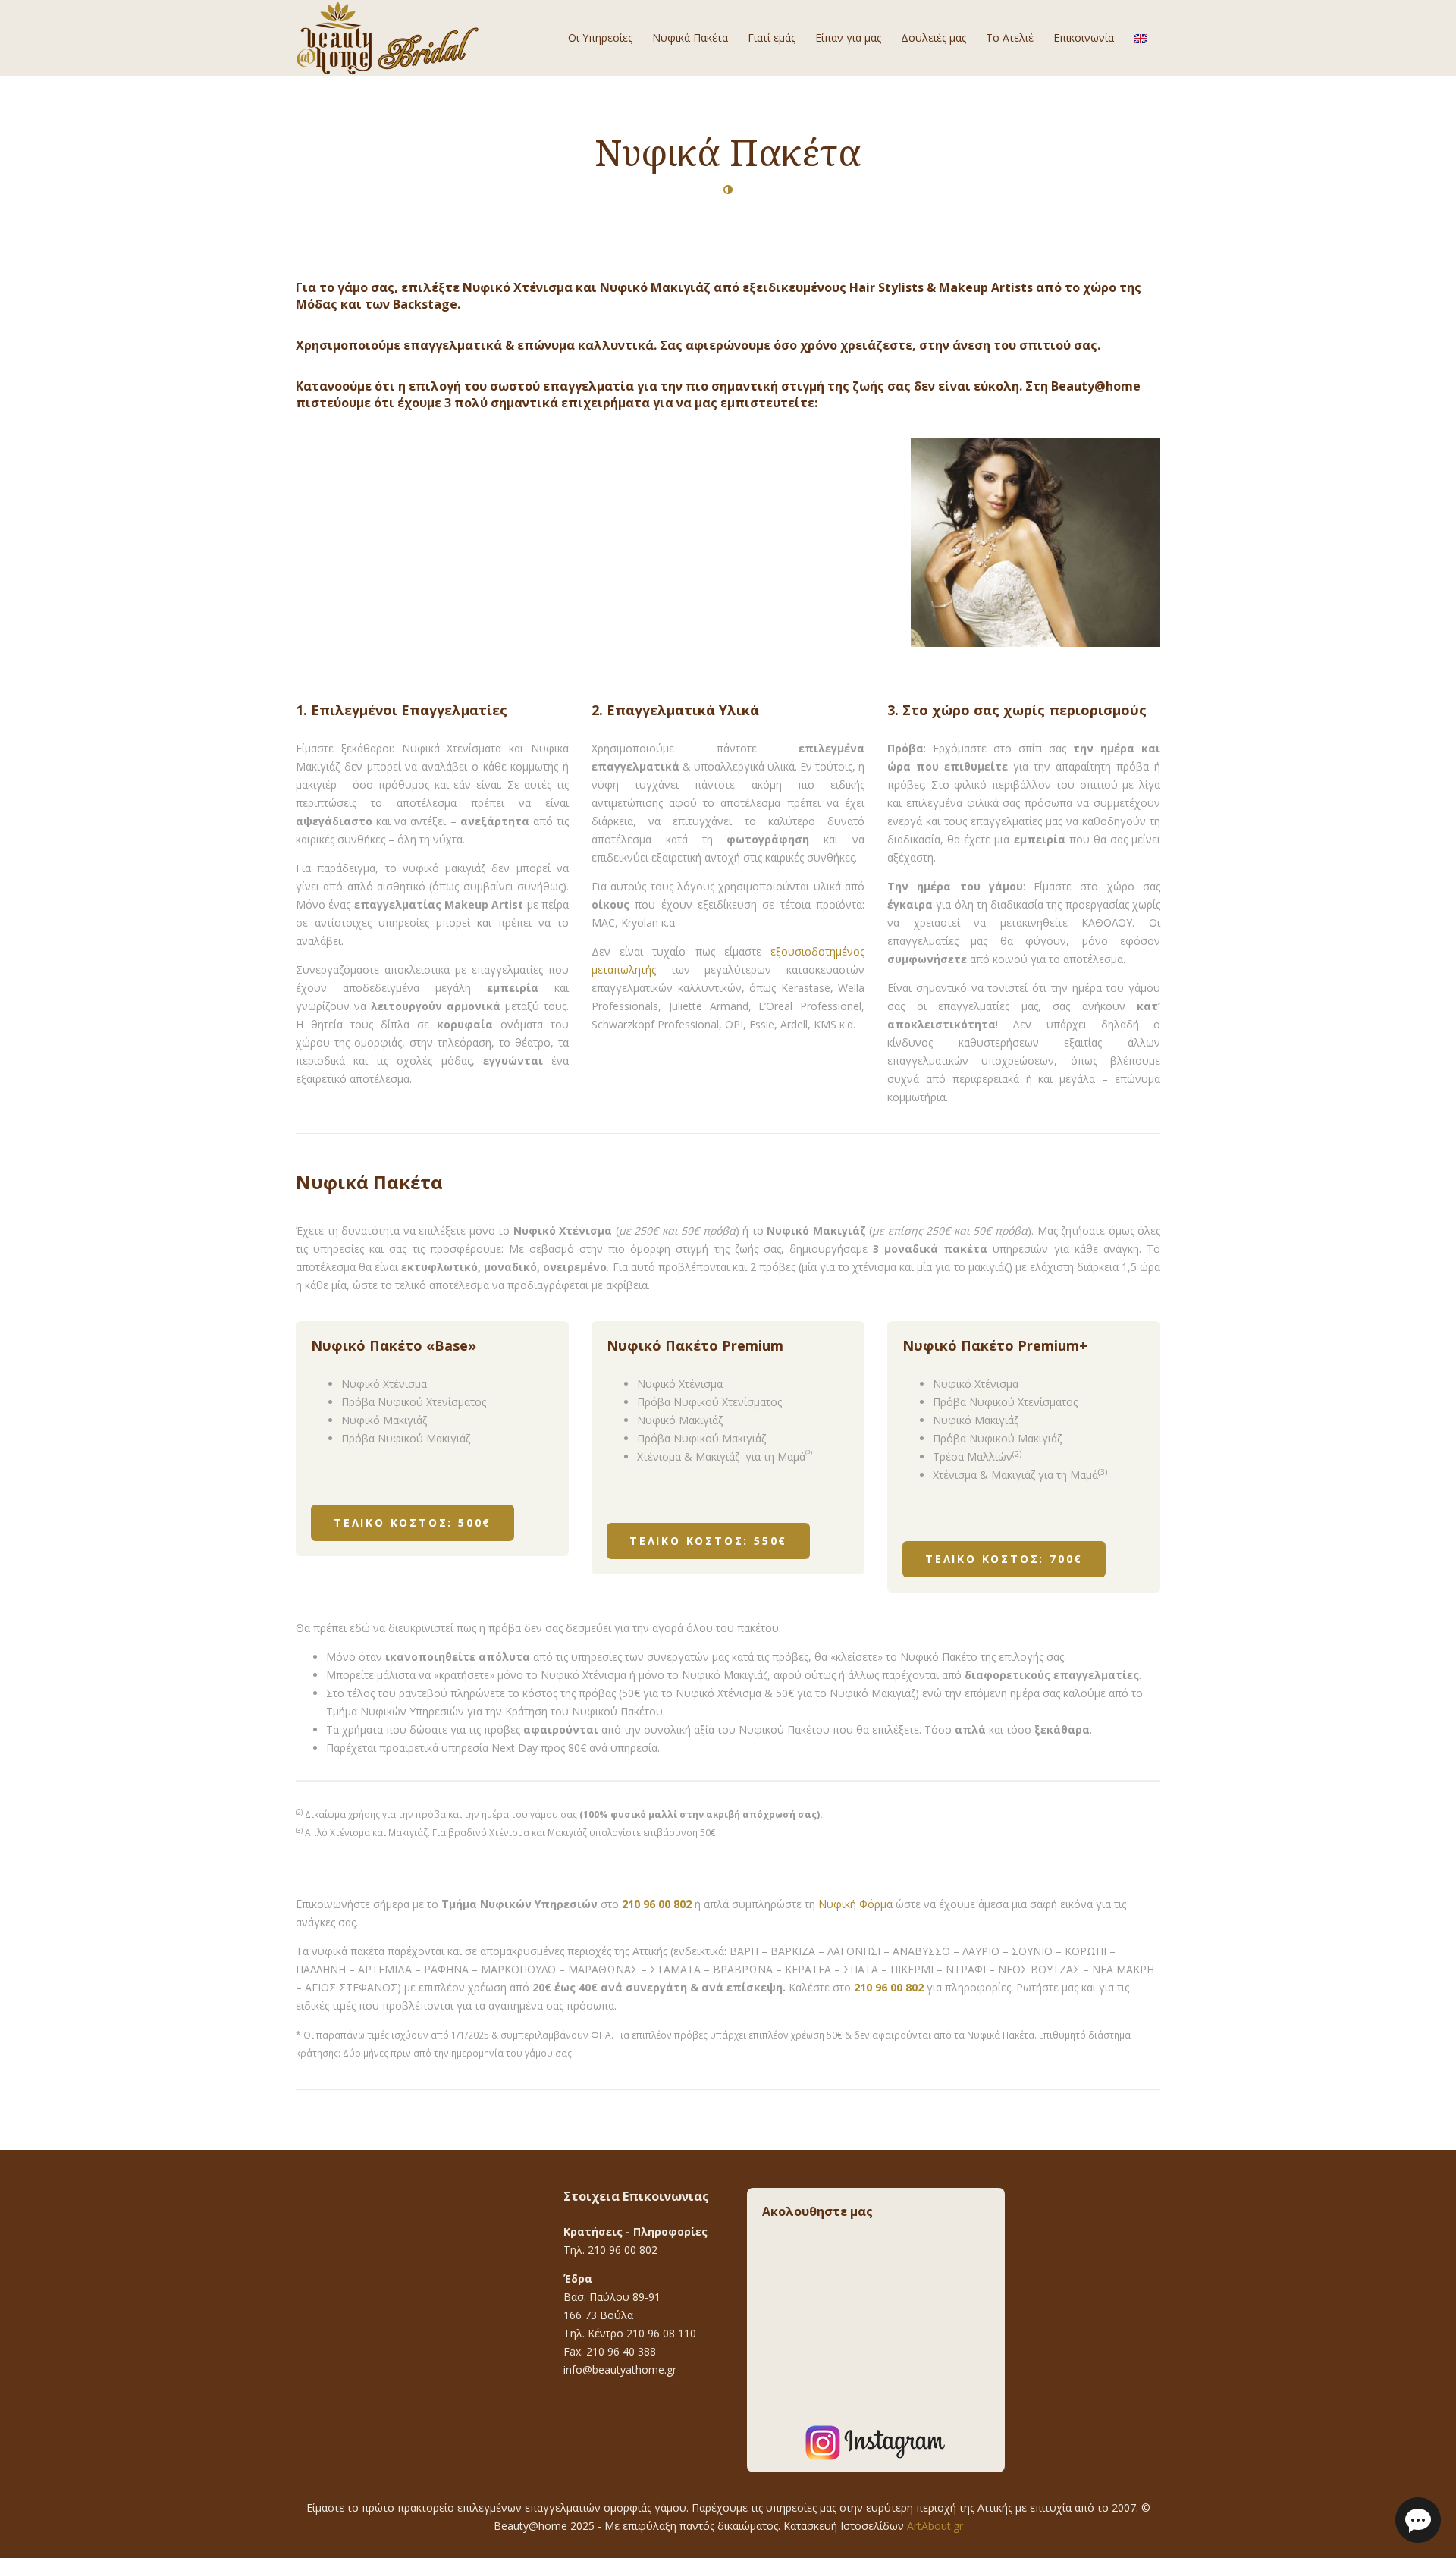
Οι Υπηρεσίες (600, 38)
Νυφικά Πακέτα (690, 38)
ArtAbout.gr (935, 2526)
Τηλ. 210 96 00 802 (610, 2250)
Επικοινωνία (1084, 38)
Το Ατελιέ (1010, 38)
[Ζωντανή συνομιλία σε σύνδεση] (1418, 2519)
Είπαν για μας (848, 38)
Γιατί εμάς (772, 38)
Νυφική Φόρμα (855, 1904)
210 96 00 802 (657, 1904)
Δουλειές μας (934, 38)
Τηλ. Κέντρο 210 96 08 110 (630, 2333)
